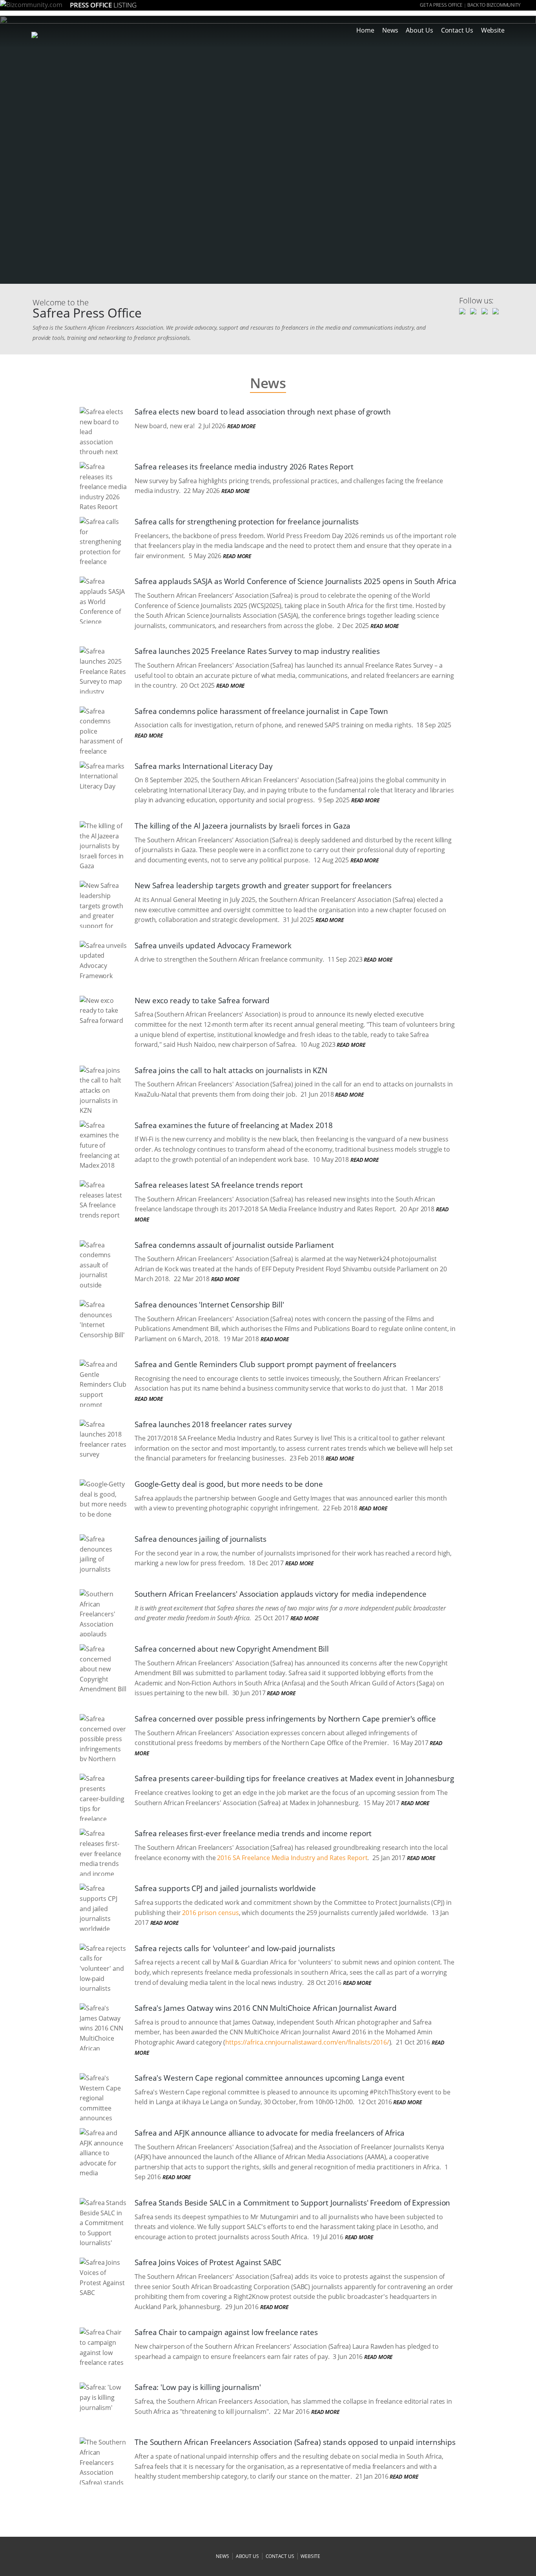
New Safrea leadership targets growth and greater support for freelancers (263, 885)
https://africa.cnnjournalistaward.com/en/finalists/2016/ (307, 2042)
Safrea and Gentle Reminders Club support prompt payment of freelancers (265, 1364)
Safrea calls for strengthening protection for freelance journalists (247, 522)
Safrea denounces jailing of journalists (201, 1539)
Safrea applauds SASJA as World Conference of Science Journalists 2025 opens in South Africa (295, 581)
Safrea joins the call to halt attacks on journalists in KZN (231, 1070)
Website (493, 30)
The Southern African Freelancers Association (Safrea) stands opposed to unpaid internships (295, 2442)
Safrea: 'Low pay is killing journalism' (198, 2387)
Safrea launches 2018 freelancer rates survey (213, 1424)
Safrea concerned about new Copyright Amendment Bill (232, 1649)
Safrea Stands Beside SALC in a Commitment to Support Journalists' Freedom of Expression (292, 2203)
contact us (280, 2556)
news (222, 2556)
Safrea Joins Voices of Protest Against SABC (208, 2262)
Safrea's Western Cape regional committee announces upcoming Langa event (270, 2078)
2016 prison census (210, 1913)
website (310, 2556)
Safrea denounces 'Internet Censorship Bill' (209, 1305)
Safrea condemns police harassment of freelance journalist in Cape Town (261, 711)
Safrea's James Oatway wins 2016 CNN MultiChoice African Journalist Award (266, 2008)
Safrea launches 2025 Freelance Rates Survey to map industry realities (257, 651)
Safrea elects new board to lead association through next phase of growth (263, 412)
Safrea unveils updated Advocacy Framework (213, 946)
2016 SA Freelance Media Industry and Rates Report (292, 1858)
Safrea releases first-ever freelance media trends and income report (253, 1833)
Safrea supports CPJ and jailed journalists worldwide (225, 1888)
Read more (241, 426)
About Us (419, 30)
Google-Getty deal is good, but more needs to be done (229, 1484)
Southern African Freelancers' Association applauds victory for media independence (281, 1594)
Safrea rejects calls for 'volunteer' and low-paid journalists (235, 1948)
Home (365, 30)
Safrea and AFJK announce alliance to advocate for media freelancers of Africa (270, 2133)
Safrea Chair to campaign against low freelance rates (226, 2332)
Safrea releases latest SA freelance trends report (219, 1185)
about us (247, 2556)
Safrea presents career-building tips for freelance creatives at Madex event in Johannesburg (294, 1778)
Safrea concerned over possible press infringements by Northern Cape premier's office (285, 1719)
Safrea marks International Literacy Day (204, 766)
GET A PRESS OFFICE (441, 5)
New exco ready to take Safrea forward (202, 1000)
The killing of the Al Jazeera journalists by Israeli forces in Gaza (242, 826)
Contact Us (457, 30)
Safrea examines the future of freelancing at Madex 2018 (234, 1125)
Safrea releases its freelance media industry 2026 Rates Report (244, 467)
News (390, 30)
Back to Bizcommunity (494, 5)
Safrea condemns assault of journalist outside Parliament (234, 1245)
